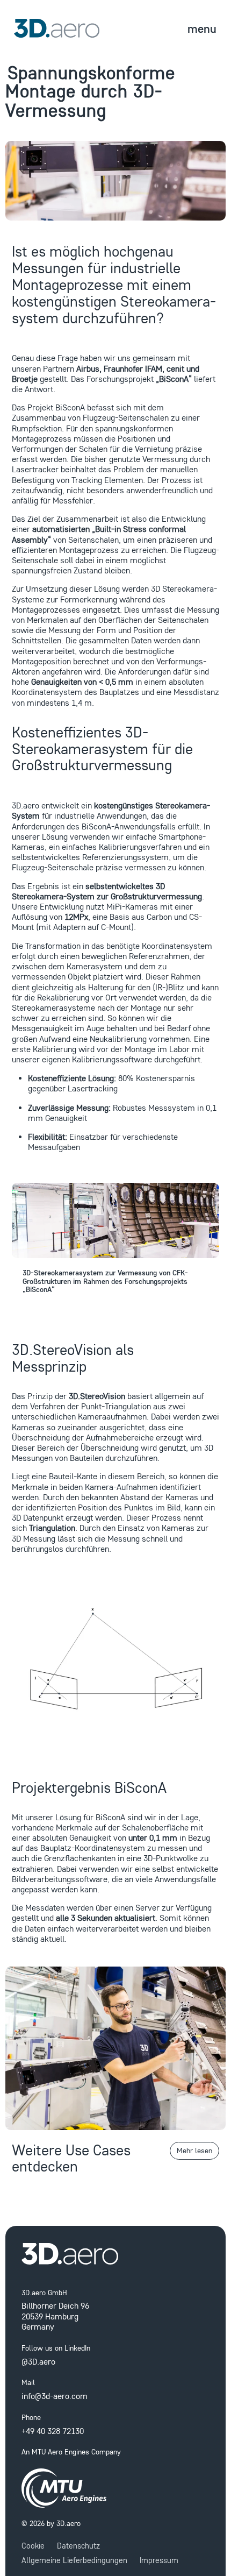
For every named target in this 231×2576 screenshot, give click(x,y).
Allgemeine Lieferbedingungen (74, 2560)
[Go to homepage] (116, 2254)
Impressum (159, 2560)
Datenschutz (78, 2546)
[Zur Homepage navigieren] (53, 28)
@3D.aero (38, 2361)
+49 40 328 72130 (53, 2431)
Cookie (33, 2546)
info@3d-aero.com (55, 2396)
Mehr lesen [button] (194, 2151)
